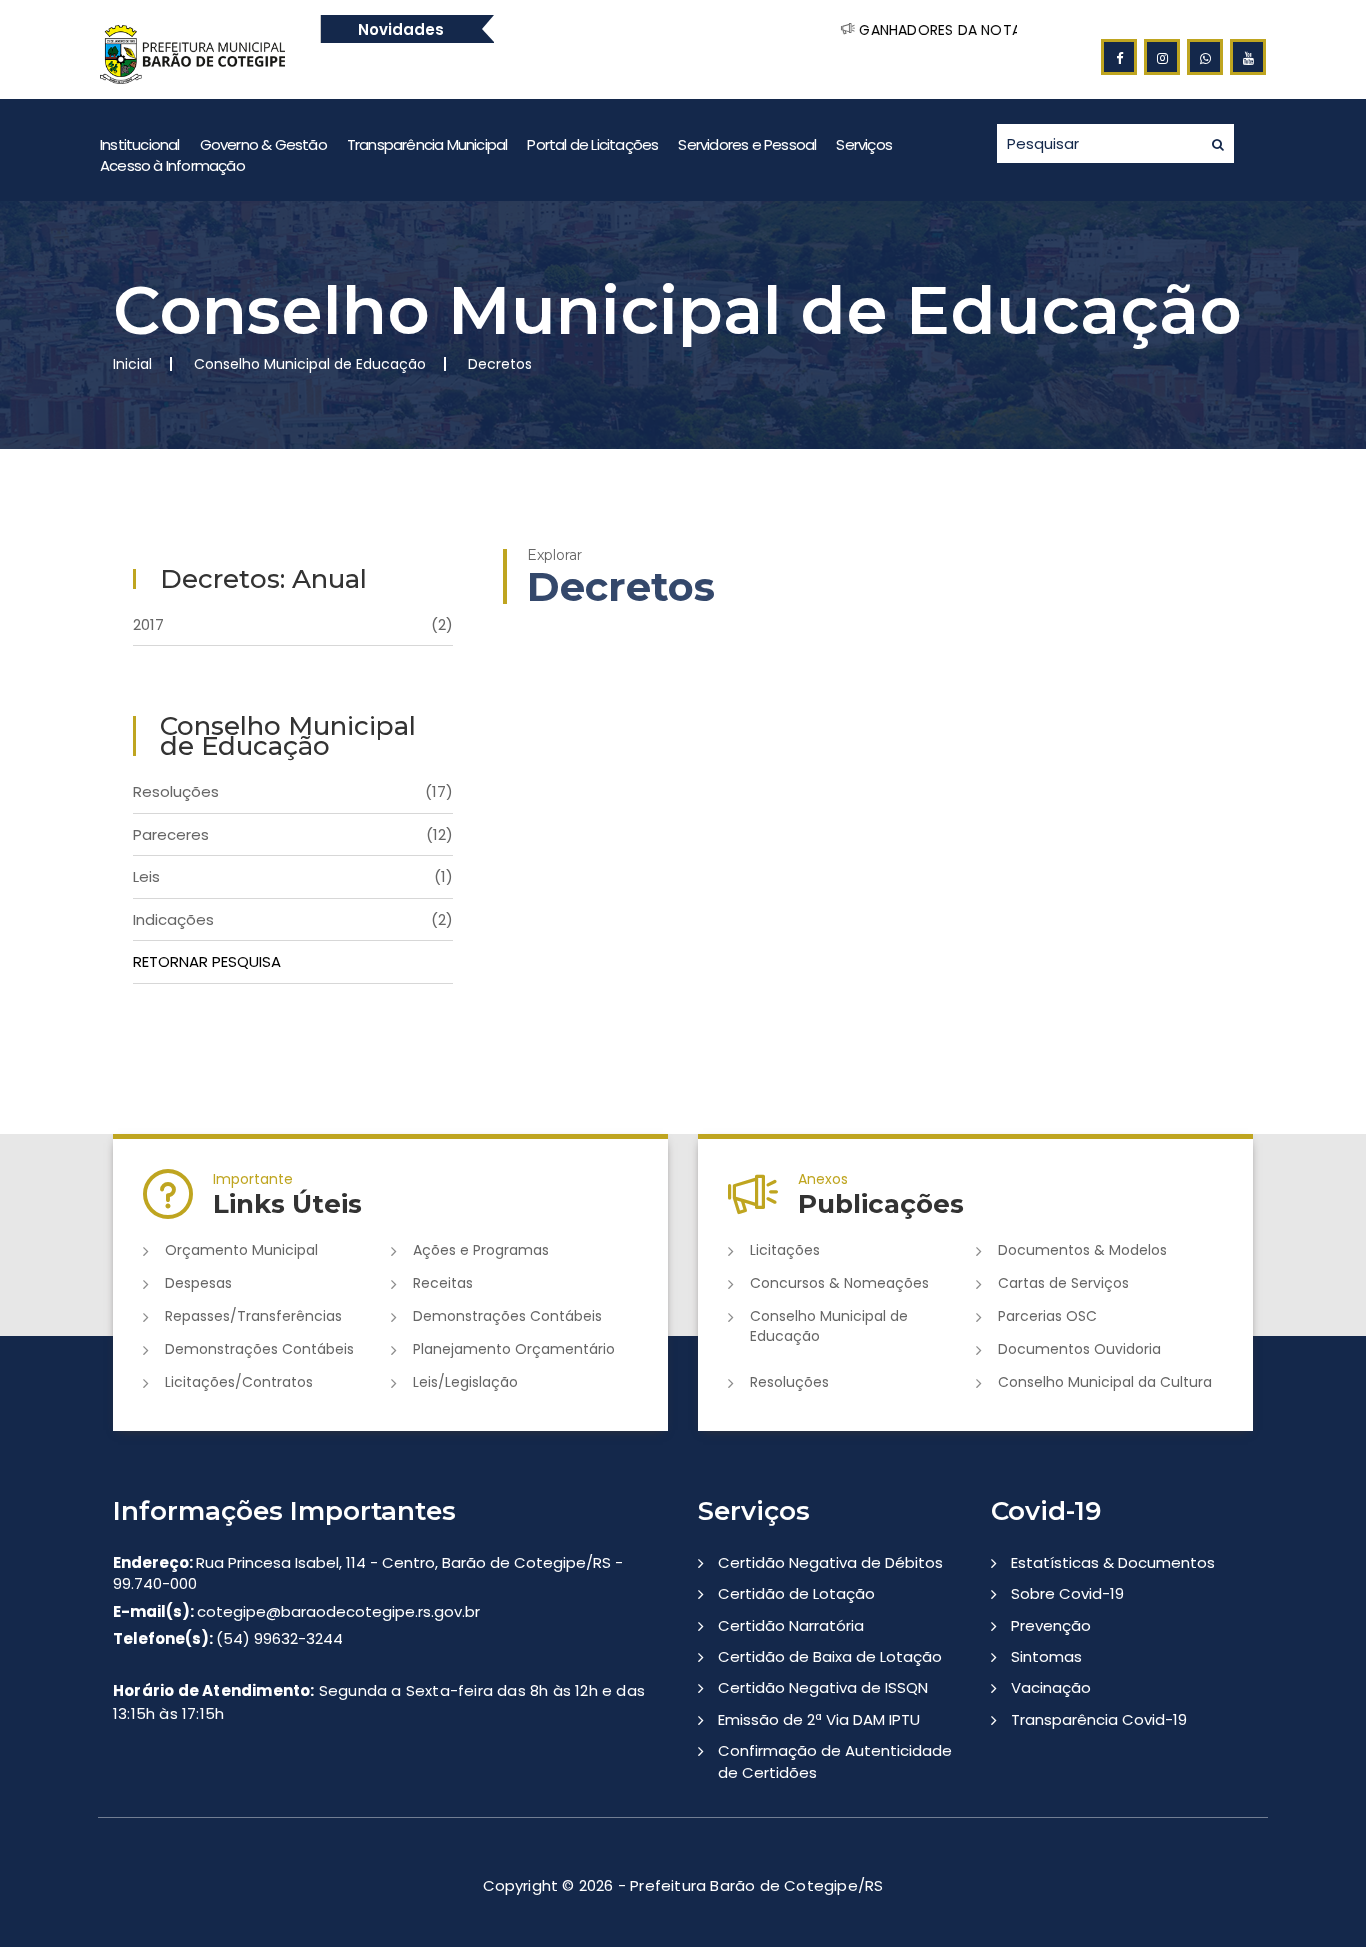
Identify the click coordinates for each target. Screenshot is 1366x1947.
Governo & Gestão (263, 144)
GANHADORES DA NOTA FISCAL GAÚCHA (937, 30)
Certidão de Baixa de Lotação (830, 1656)
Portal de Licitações (592, 144)
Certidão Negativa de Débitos (830, 1562)
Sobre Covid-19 (1067, 1593)
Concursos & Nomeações (839, 1283)
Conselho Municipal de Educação (829, 1326)
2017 (293, 624)
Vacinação (1051, 1687)
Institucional (140, 144)
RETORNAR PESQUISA (207, 961)
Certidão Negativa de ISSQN (823, 1687)
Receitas (443, 1283)
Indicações (293, 919)
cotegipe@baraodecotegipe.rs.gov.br (296, 1611)
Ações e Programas (481, 1250)
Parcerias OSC (1047, 1316)
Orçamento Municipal (241, 1250)
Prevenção (1051, 1625)
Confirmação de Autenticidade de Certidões (835, 1761)
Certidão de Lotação (796, 1593)
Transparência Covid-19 (1099, 1719)
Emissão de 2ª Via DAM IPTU (819, 1719)
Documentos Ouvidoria (1079, 1349)
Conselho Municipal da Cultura (1105, 1382)
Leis (293, 876)
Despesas (198, 1283)
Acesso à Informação (172, 165)
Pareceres (293, 834)
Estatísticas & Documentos (1113, 1562)
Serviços (864, 144)
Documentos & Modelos (1082, 1250)
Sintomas (1046, 1656)
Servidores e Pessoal (747, 144)
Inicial (132, 364)
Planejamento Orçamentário (514, 1349)
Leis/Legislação (465, 1382)
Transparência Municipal (427, 144)
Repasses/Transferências (253, 1316)
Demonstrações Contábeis (507, 1316)
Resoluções (293, 791)
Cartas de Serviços (1063, 1283)
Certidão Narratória (791, 1625)
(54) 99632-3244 (228, 1638)
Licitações (785, 1250)
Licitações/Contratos (239, 1382)
